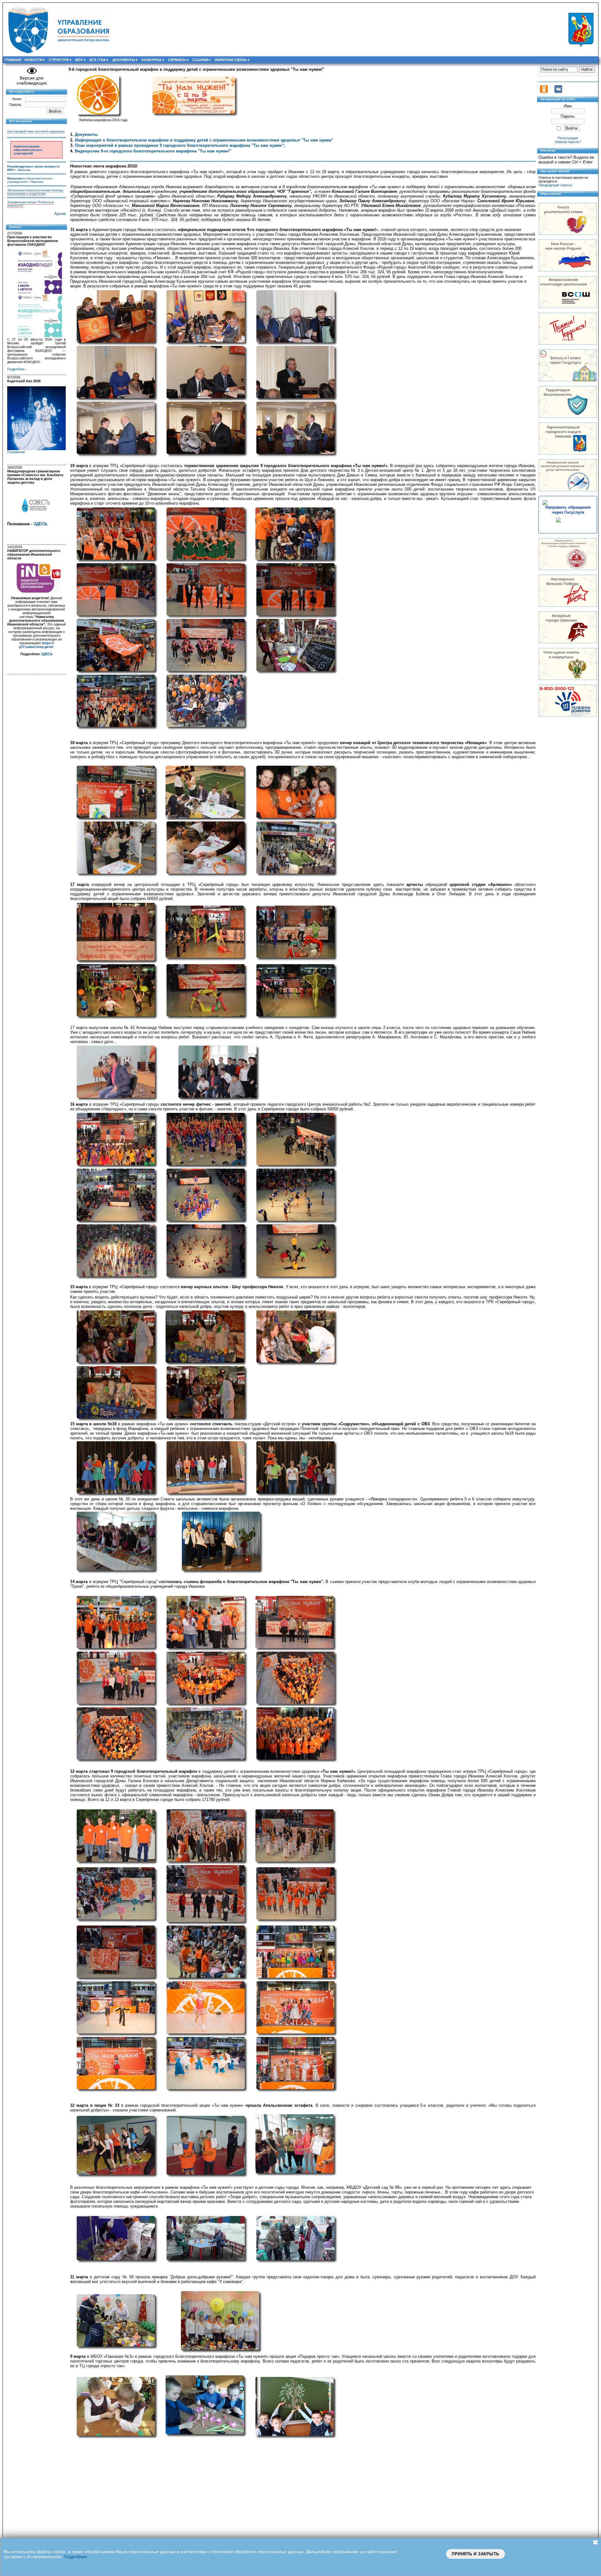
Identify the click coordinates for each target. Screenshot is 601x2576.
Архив (60, 214)
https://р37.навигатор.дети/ (36, 645)
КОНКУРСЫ (152, 60)
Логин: (17, 99)
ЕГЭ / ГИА (98, 60)
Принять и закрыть (475, 2554)
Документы (86, 134)
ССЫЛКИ (200, 60)
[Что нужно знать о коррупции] (568, 679)
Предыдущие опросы (555, 185)
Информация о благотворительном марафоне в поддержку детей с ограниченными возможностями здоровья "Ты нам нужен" (204, 140)
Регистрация (568, 138)
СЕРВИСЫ (177, 60)
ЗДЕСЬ (40, 524)
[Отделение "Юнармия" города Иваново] (568, 642)
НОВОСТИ (33, 60)
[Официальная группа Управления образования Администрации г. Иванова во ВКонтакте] (558, 92)
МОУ (79, 60)
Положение (16, 452)
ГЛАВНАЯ (13, 60)
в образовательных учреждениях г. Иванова (30, 180)
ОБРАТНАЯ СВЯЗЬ (231, 60)
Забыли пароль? (568, 142)
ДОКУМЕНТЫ (124, 60)
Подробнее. (76, 2557)
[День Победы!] (568, 605)
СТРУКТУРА (59, 60)
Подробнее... (17, 369)
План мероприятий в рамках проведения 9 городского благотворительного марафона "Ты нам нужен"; (180, 145)
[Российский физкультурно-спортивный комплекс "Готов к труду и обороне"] (568, 569)
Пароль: (15, 105)
